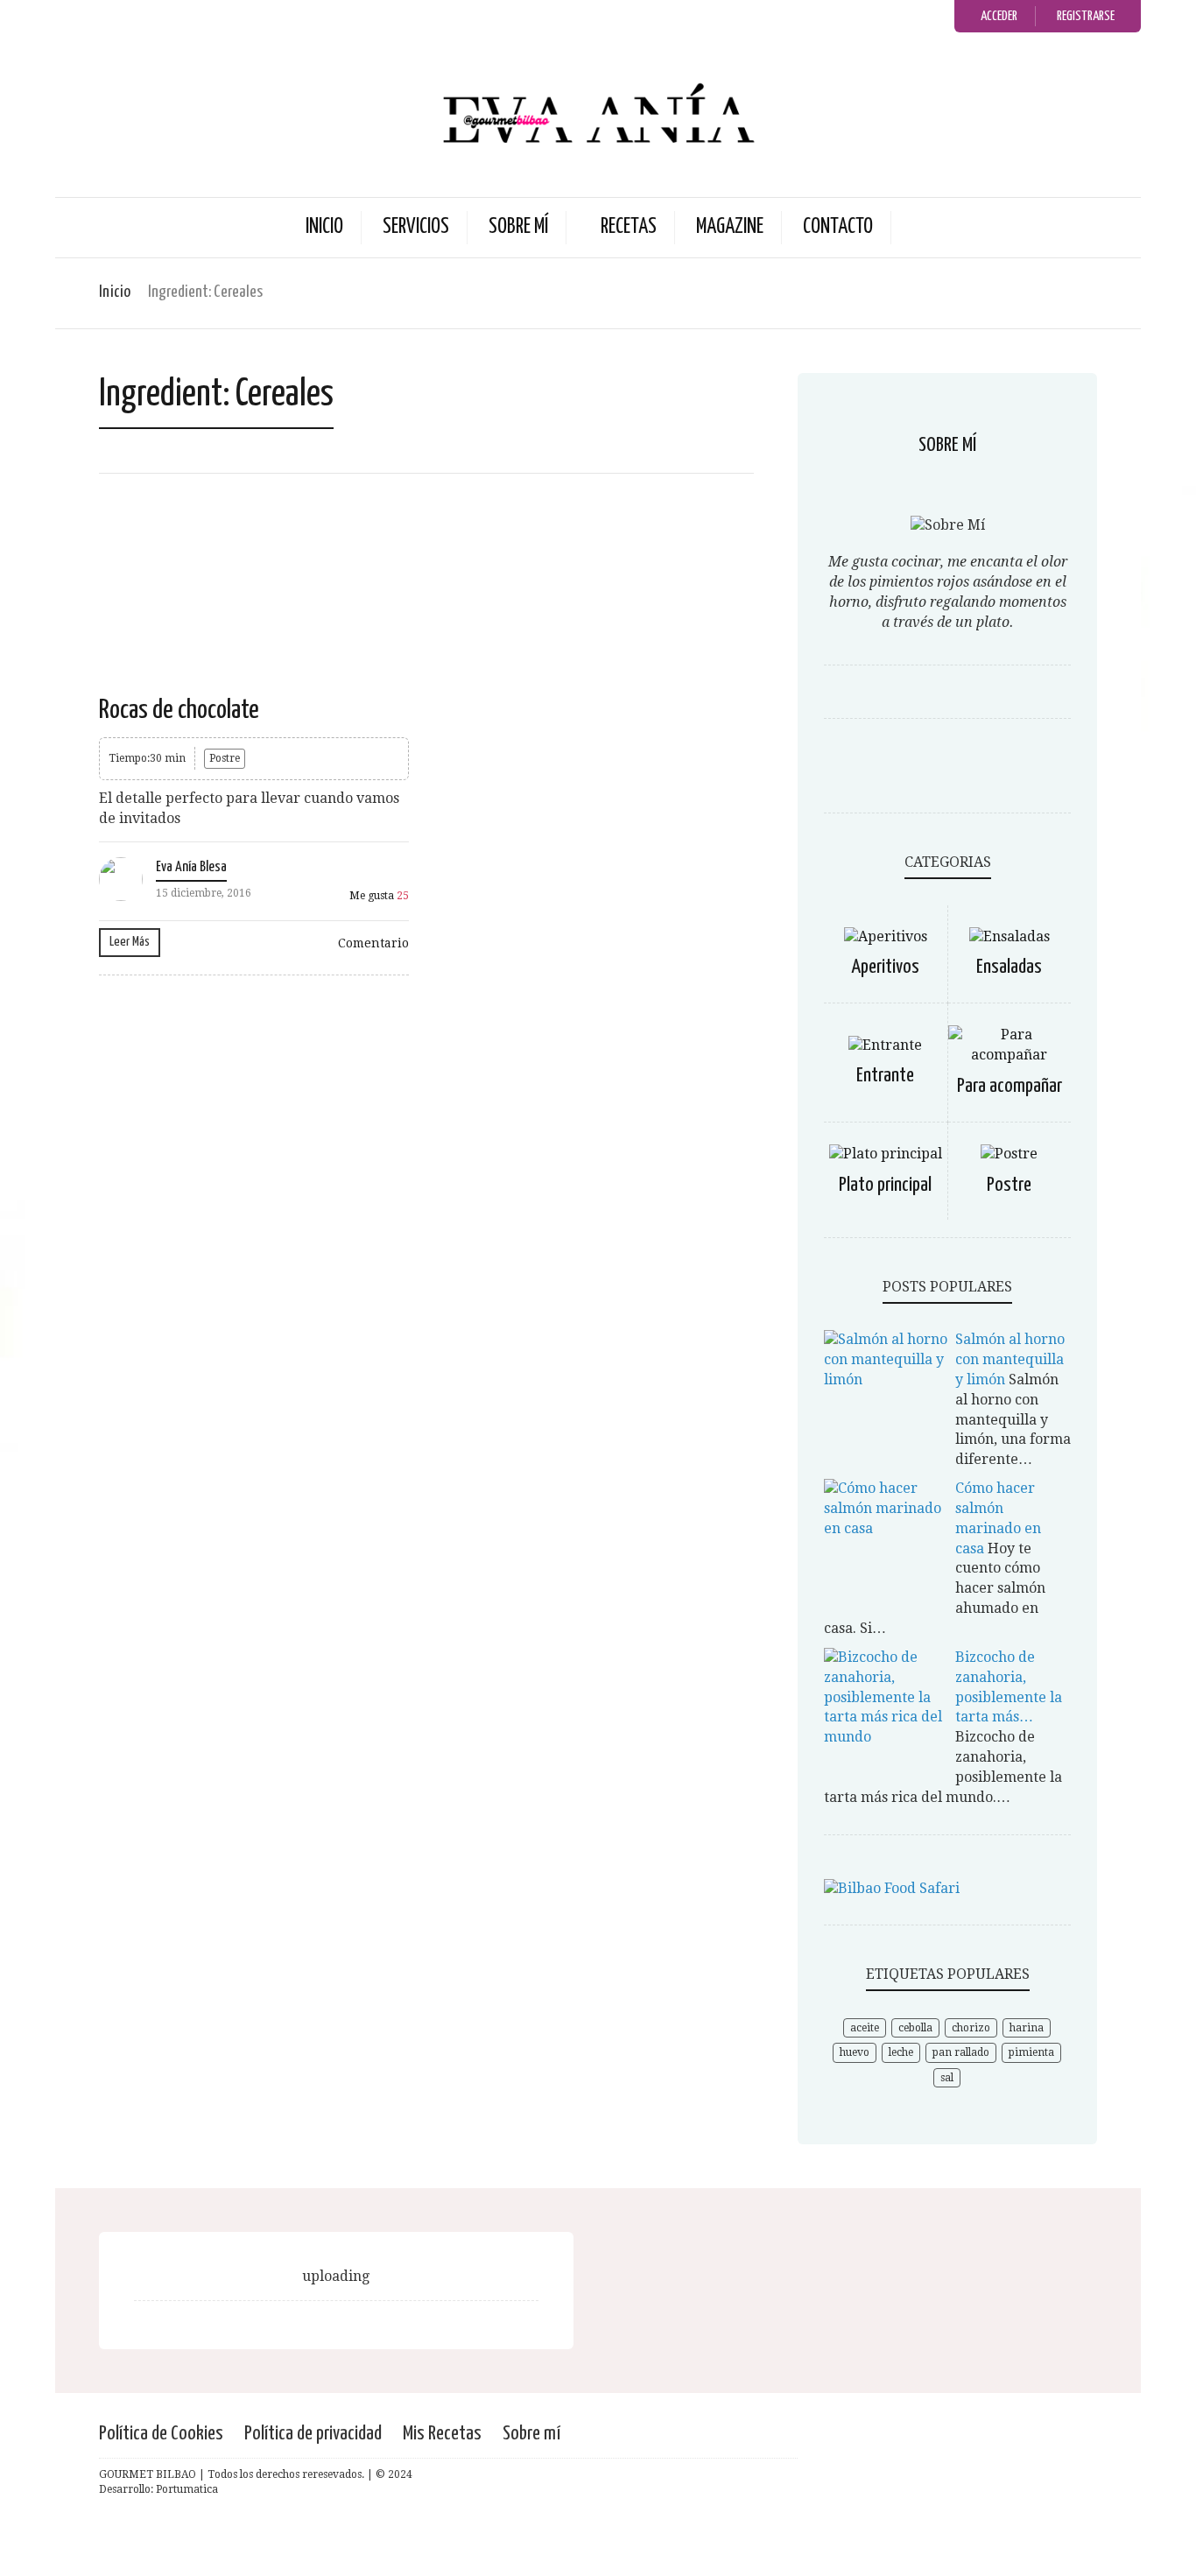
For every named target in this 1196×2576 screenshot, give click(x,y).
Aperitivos (885, 967)
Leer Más (130, 942)
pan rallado (961, 2052)
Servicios (416, 227)
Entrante (885, 1076)
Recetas (629, 227)
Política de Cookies (161, 2434)
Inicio (324, 227)
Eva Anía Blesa (191, 867)
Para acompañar (1010, 1086)
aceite (865, 2028)
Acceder (999, 16)
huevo (855, 2052)
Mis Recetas (442, 2434)
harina (1027, 2028)
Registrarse (1086, 16)
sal (947, 2078)
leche (901, 2052)
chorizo (971, 2028)
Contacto (838, 227)
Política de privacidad (313, 2434)
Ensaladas (1009, 967)
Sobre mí (518, 227)
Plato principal (885, 1185)
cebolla (915, 2028)
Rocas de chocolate (179, 710)
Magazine (730, 227)
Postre (225, 758)
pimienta (1031, 2052)
